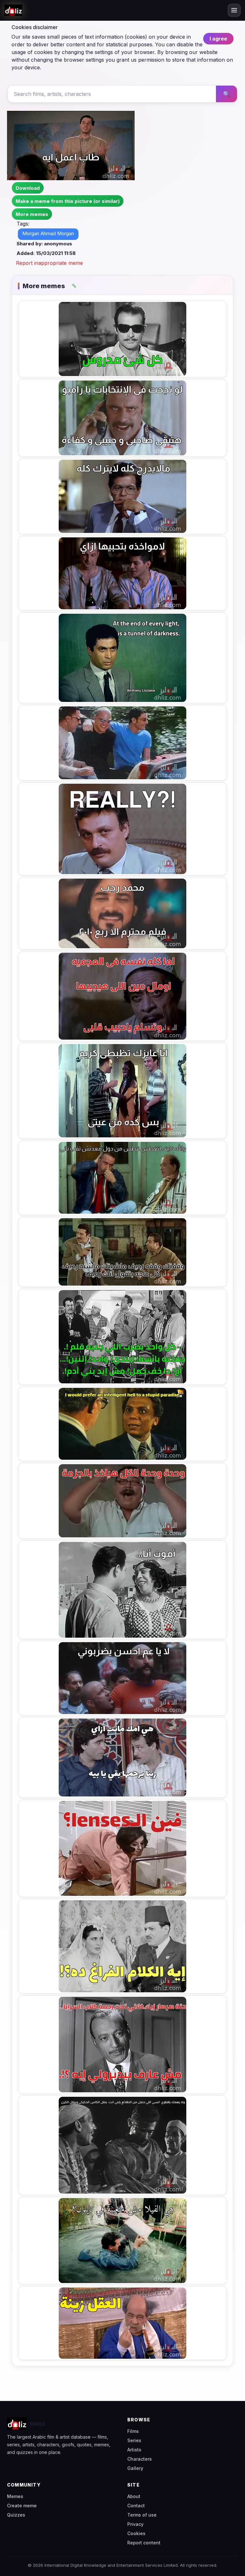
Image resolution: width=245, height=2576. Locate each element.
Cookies (136, 2533)
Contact (136, 2506)
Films (133, 2431)
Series (134, 2440)
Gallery (135, 2468)
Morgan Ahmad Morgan (48, 233)
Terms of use (142, 2515)
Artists (134, 2450)
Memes (15, 2496)
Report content (144, 2543)
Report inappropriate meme (49, 263)
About (134, 2496)
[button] (32, 214)
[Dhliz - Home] (13, 10)
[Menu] (234, 10)
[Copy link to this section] (74, 286)
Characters (140, 2459)
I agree (218, 39)
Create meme (22, 2506)
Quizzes (16, 2515)
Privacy (135, 2524)
